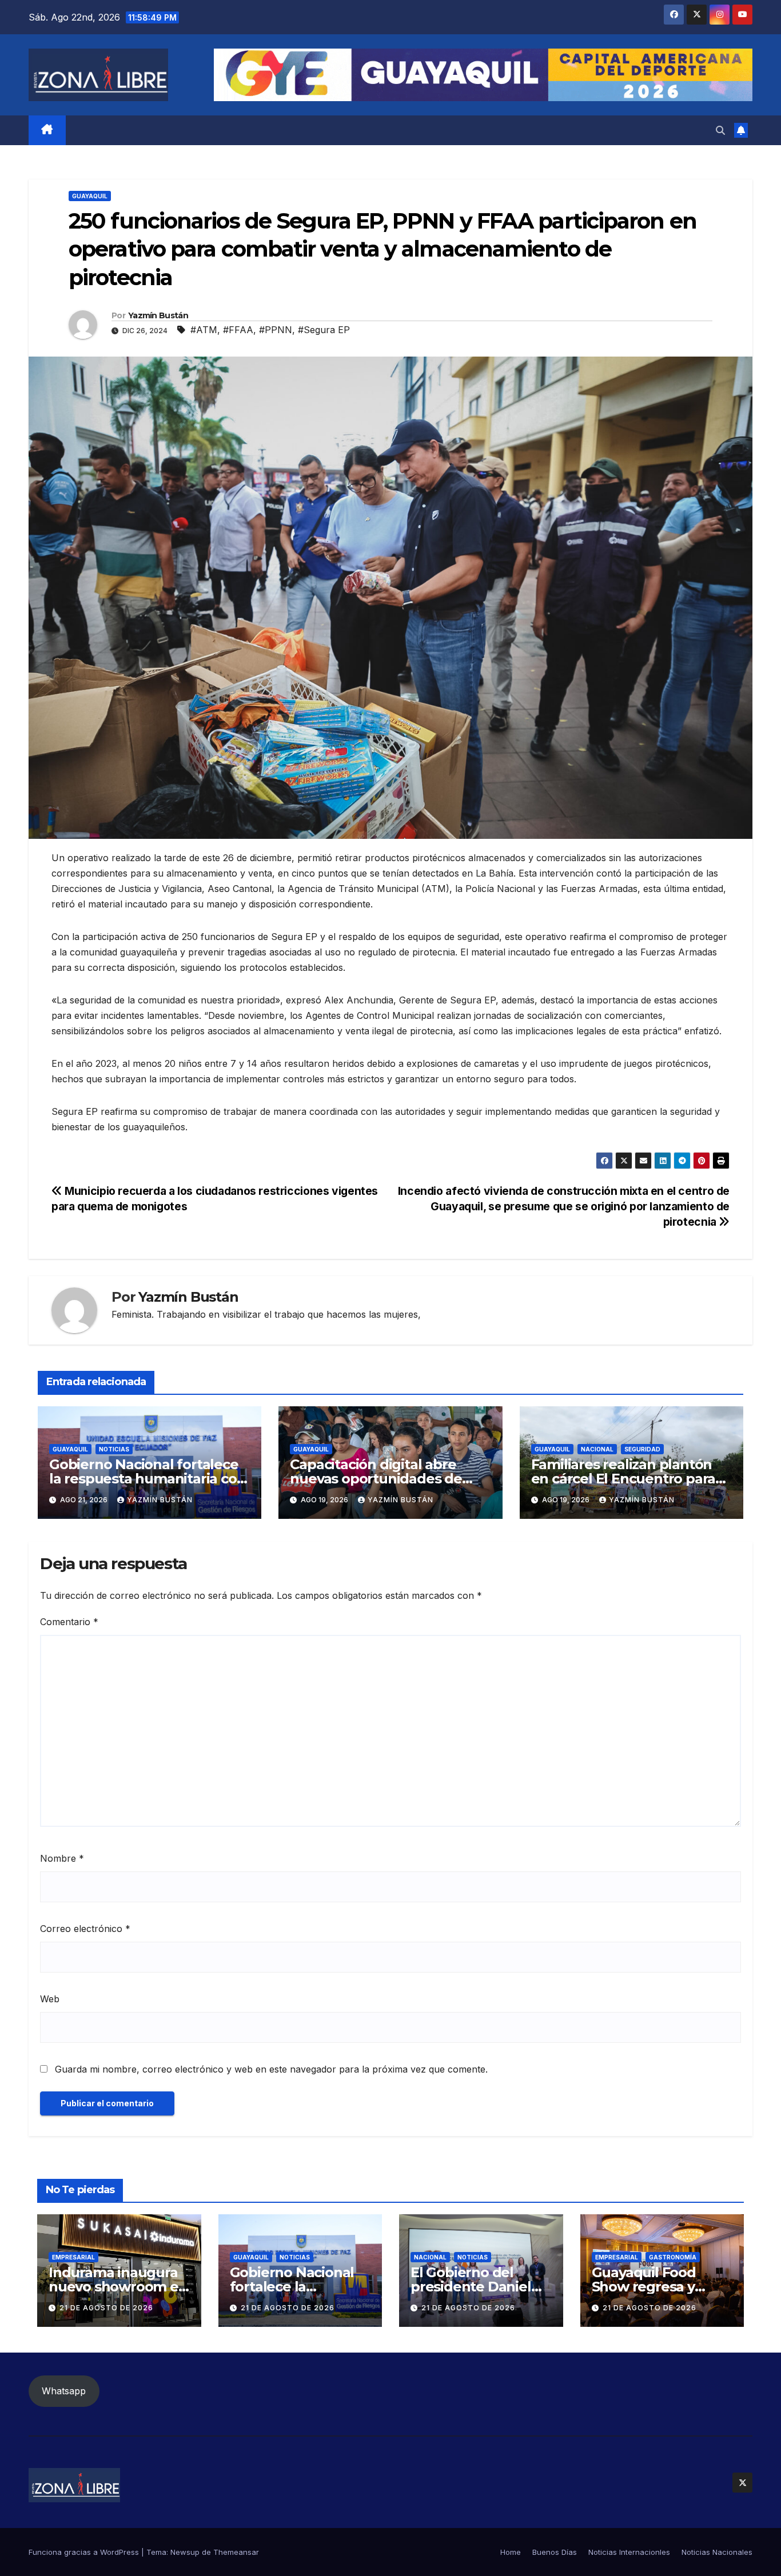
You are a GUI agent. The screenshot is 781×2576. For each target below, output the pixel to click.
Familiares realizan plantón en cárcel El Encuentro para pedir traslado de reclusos (623, 1479)
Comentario (69, 1622)
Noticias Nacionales (717, 2552)
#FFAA (238, 330)
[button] (720, 130)
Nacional (597, 1449)
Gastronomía (673, 2257)
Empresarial (73, 2257)
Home (511, 2552)
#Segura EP (324, 330)
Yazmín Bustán (158, 315)
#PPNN (276, 330)
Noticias (114, 1449)
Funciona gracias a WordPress (85, 2552)
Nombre (62, 1858)
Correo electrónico (85, 1929)
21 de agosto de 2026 (106, 2308)
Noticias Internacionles (629, 2552)
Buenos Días (555, 2552)
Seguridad (642, 1449)
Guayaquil (90, 196)
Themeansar (236, 2552)
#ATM (204, 330)
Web (50, 1999)
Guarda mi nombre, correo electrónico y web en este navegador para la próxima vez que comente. (271, 2069)
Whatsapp (64, 2391)
